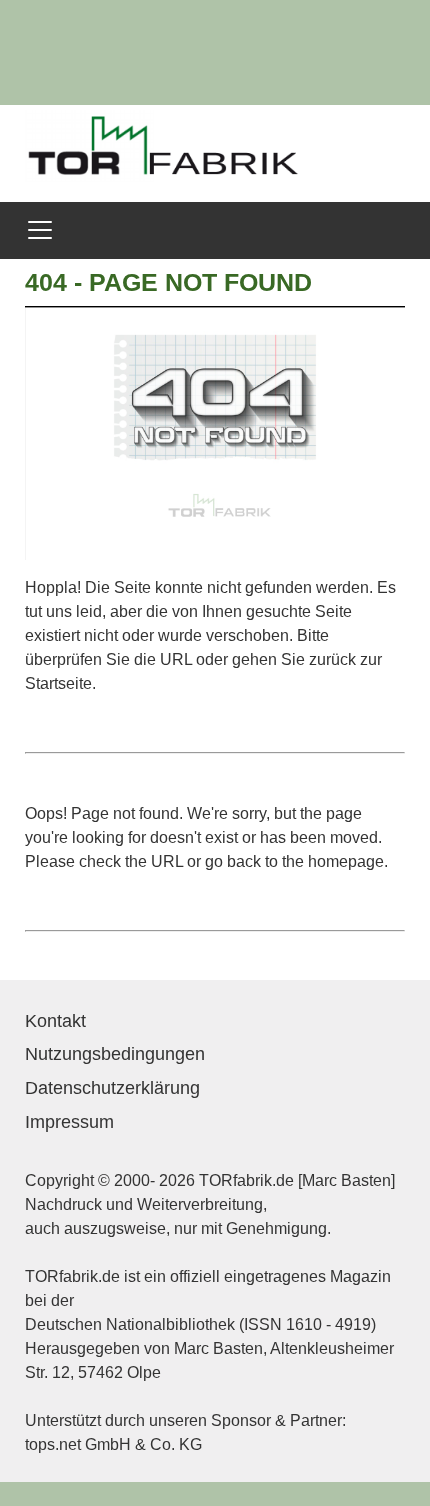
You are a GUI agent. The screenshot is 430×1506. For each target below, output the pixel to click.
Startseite (58, 683)
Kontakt (55, 1021)
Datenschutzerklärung (112, 1088)
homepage (346, 861)
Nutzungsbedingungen (115, 1054)
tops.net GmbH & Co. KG (113, 1444)
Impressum (69, 1122)
